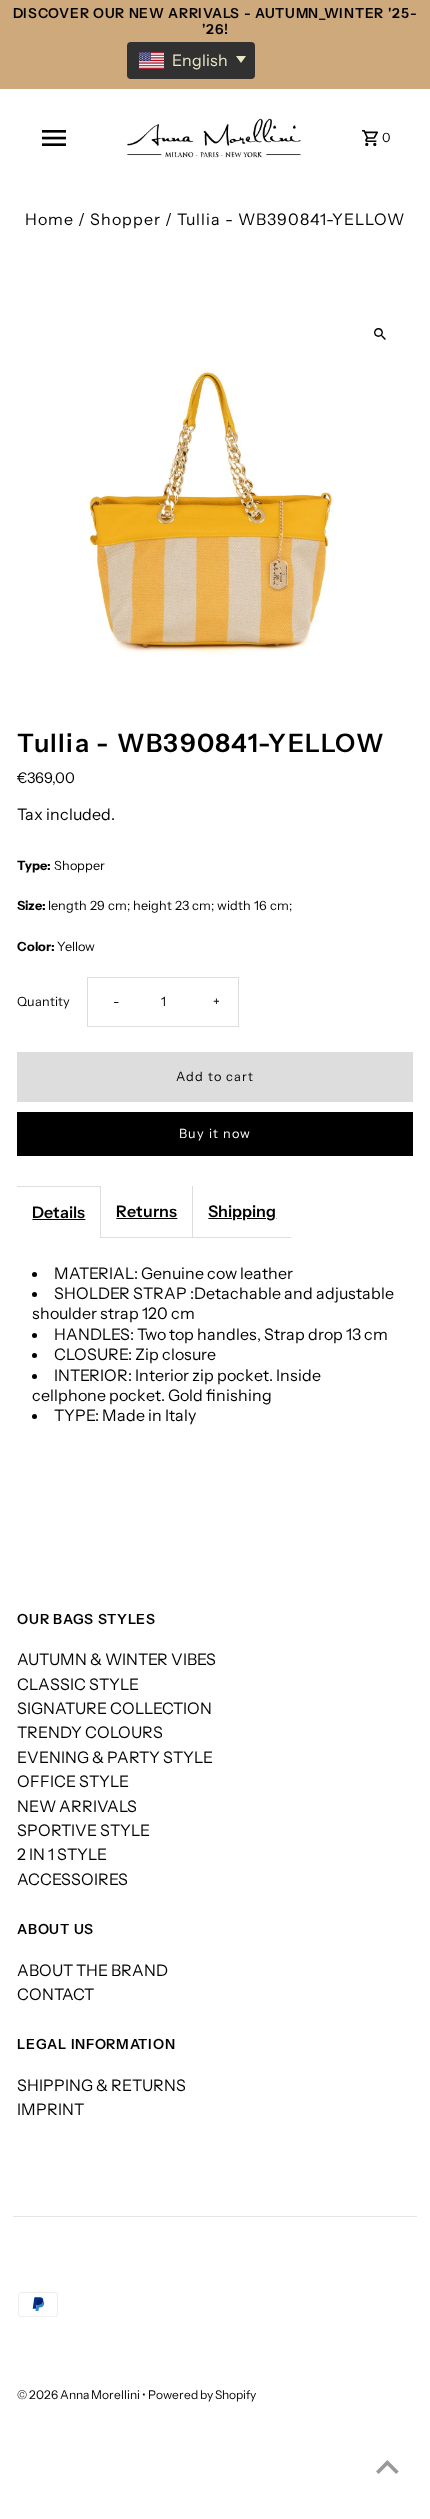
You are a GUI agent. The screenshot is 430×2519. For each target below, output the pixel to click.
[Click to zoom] (380, 334)
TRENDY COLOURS (90, 1732)
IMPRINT (50, 2109)
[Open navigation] (54, 138)
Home (49, 219)
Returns (146, 1211)
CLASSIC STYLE (78, 1684)
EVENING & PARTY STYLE (115, 1757)
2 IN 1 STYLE (62, 1854)
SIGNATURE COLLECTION (114, 1708)
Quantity (43, 1001)
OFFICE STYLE (73, 1781)
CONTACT (55, 1994)
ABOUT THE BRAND (92, 1970)
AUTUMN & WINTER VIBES (116, 1659)
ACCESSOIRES (72, 1879)
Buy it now (215, 1133)
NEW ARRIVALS (77, 1806)
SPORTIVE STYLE (83, 1830)
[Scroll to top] (387, 2466)
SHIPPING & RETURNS (101, 2085)
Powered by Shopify (202, 2394)
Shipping (242, 1211)
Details (58, 1212)
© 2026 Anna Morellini (79, 2394)
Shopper (125, 219)
